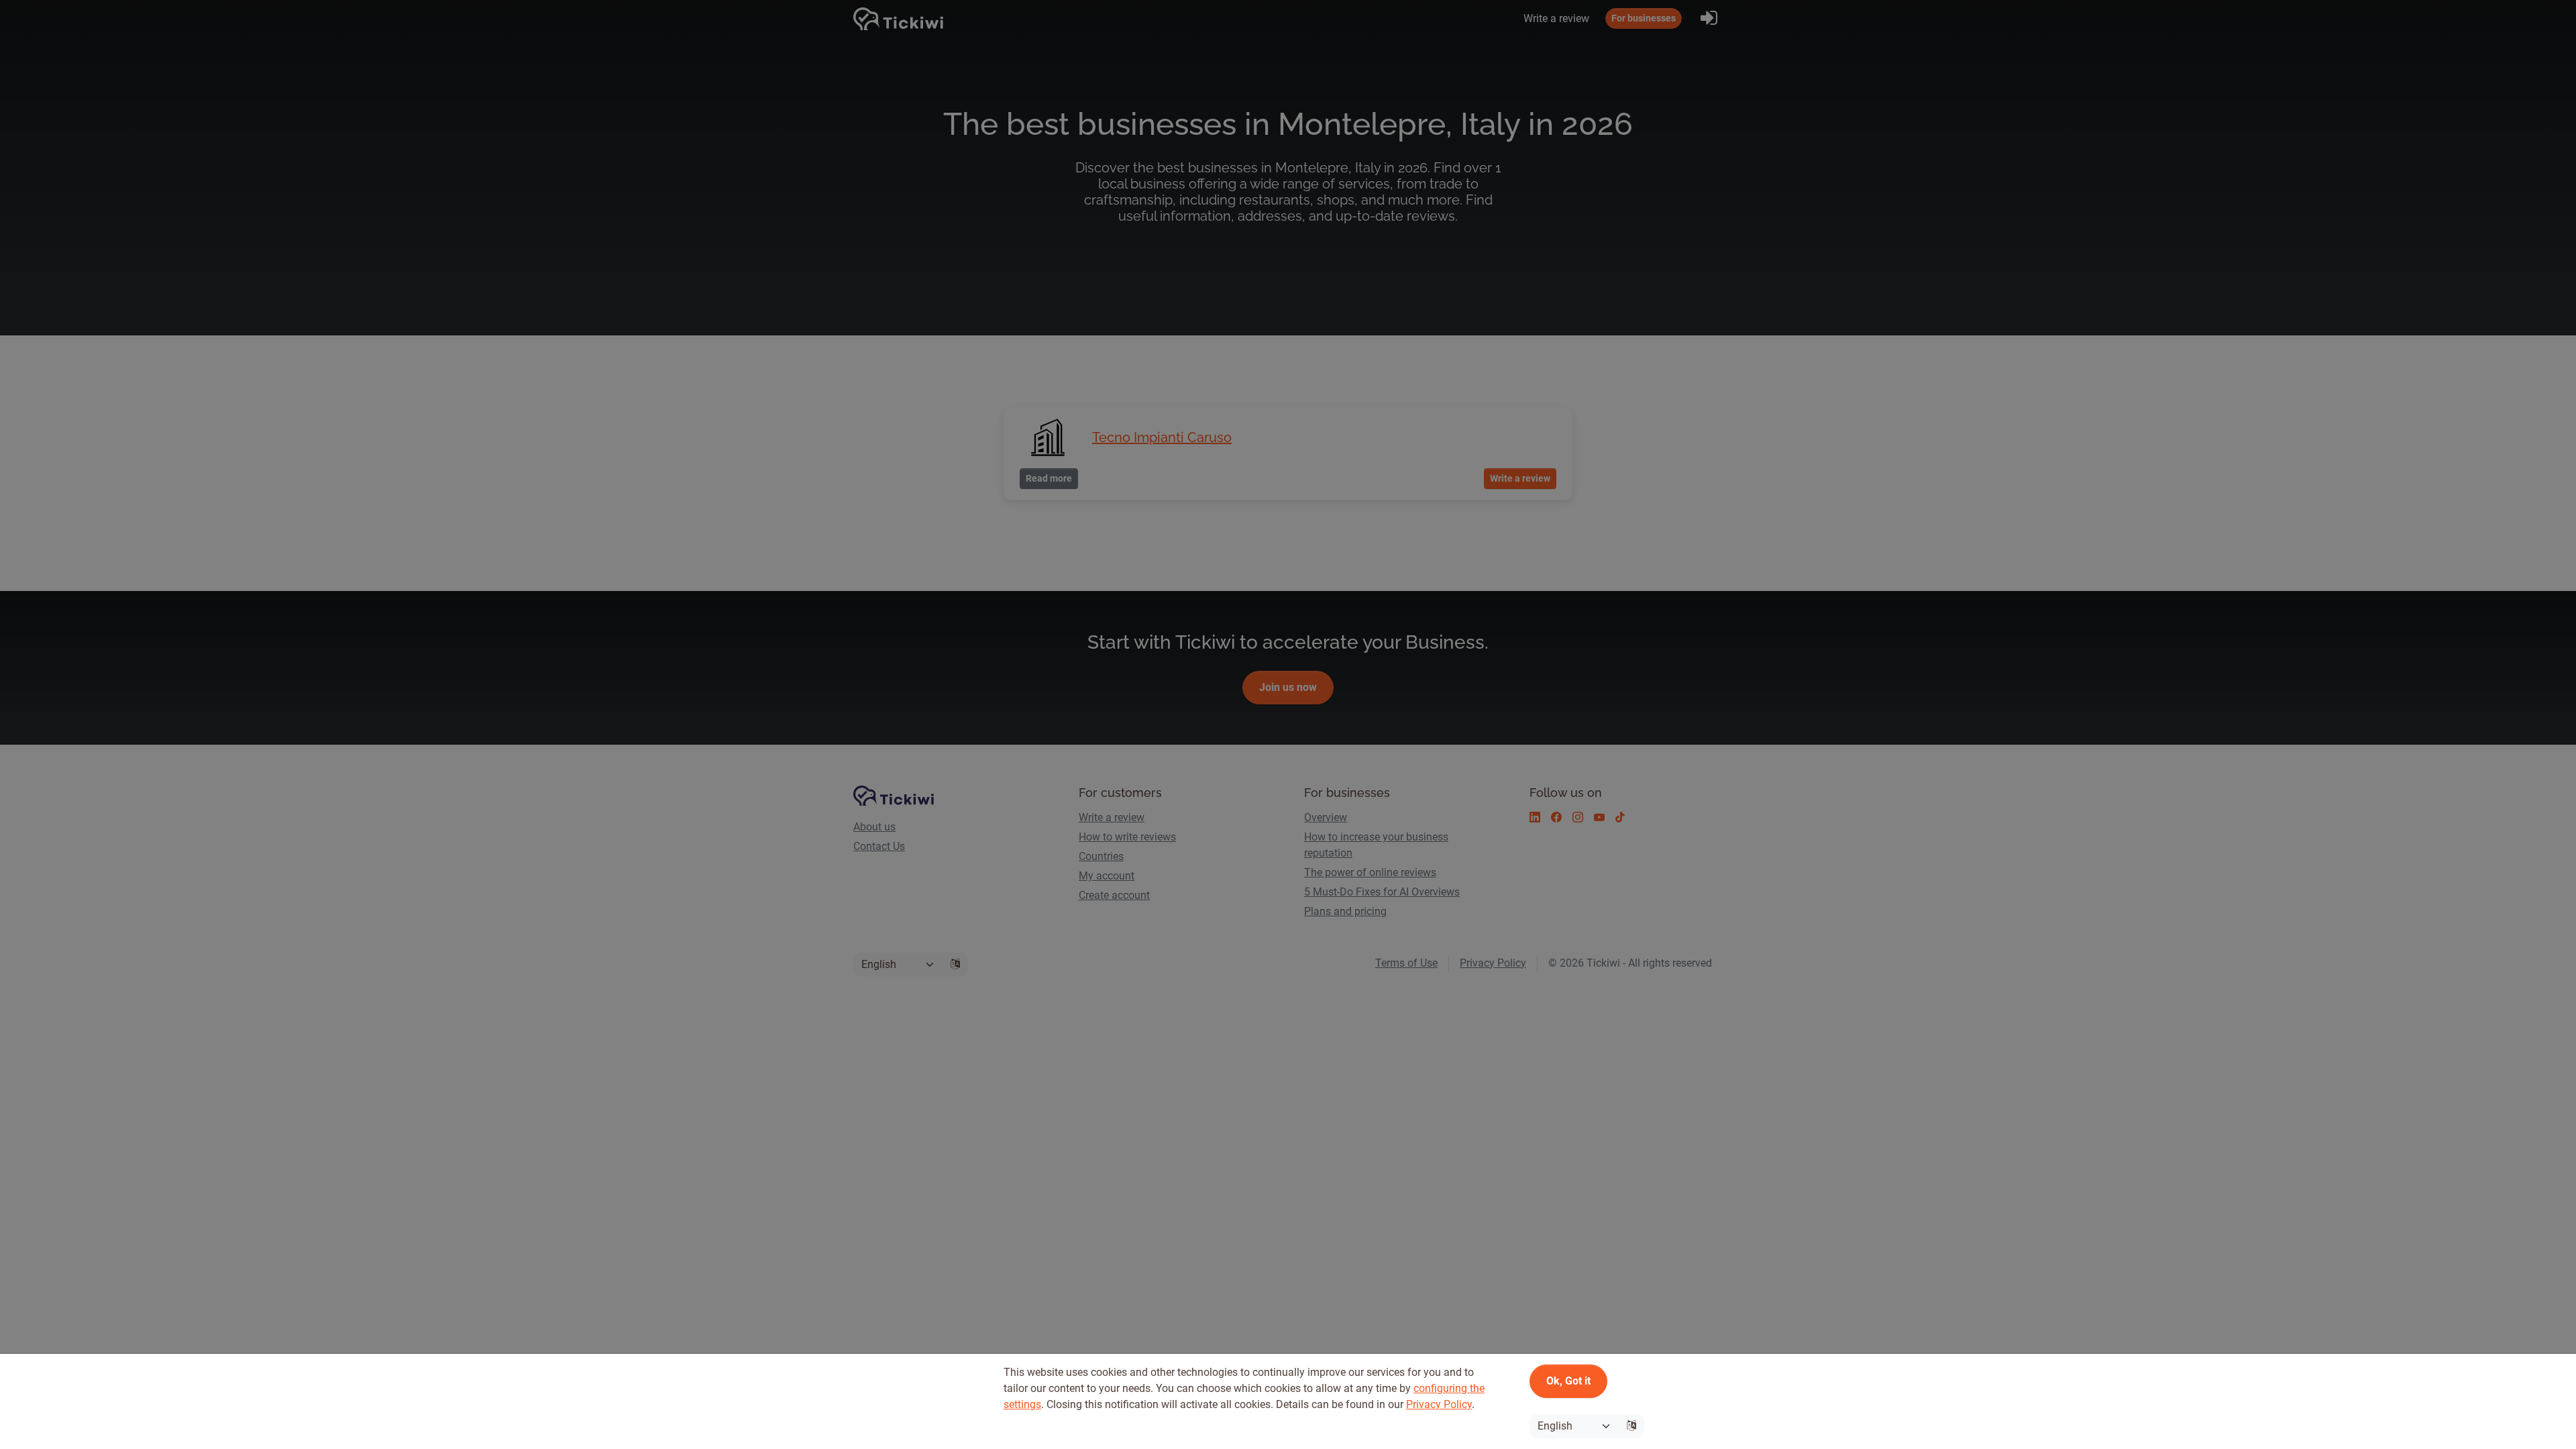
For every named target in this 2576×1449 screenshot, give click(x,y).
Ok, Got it (1568, 1381)
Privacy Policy (1439, 1404)
